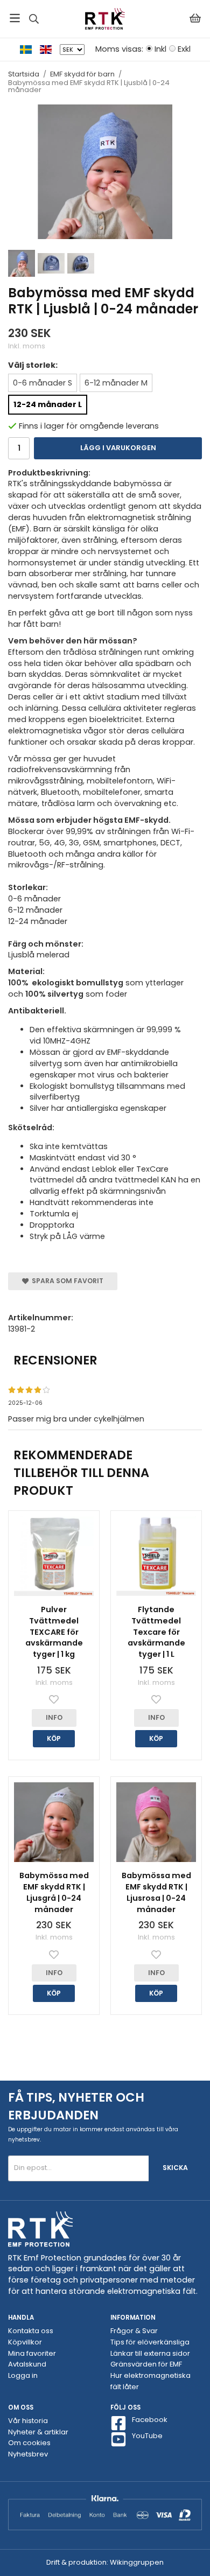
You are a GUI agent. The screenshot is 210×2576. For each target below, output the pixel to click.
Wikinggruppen (137, 2562)
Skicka (175, 2168)
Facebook (150, 2420)
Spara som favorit (66, 1281)
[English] (50, 49)
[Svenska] (30, 49)
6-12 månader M (116, 383)
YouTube (147, 2436)
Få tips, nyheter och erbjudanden (76, 2106)
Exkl (184, 49)
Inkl (160, 49)
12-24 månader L (48, 404)
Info (54, 1717)
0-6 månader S (43, 383)
